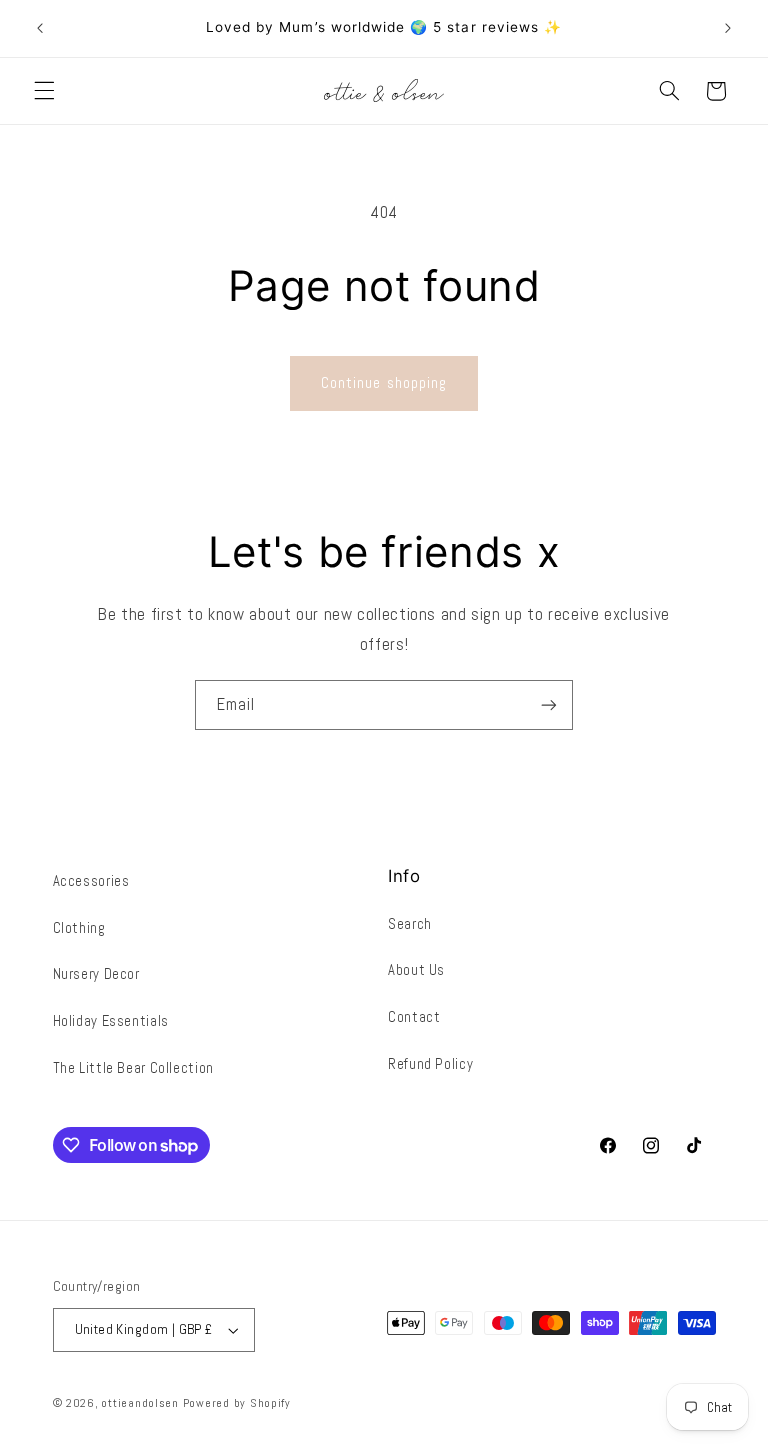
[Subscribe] (549, 704)
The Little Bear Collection (133, 1068)
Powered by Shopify (237, 1403)
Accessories (91, 881)
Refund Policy (430, 1064)
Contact (414, 1017)
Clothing (79, 928)
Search (410, 924)
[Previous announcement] (40, 28)
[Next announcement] (728, 28)
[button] (44, 91)
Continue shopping (384, 383)
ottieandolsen (140, 1403)
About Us (416, 970)
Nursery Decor (96, 974)
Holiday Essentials (111, 1021)
